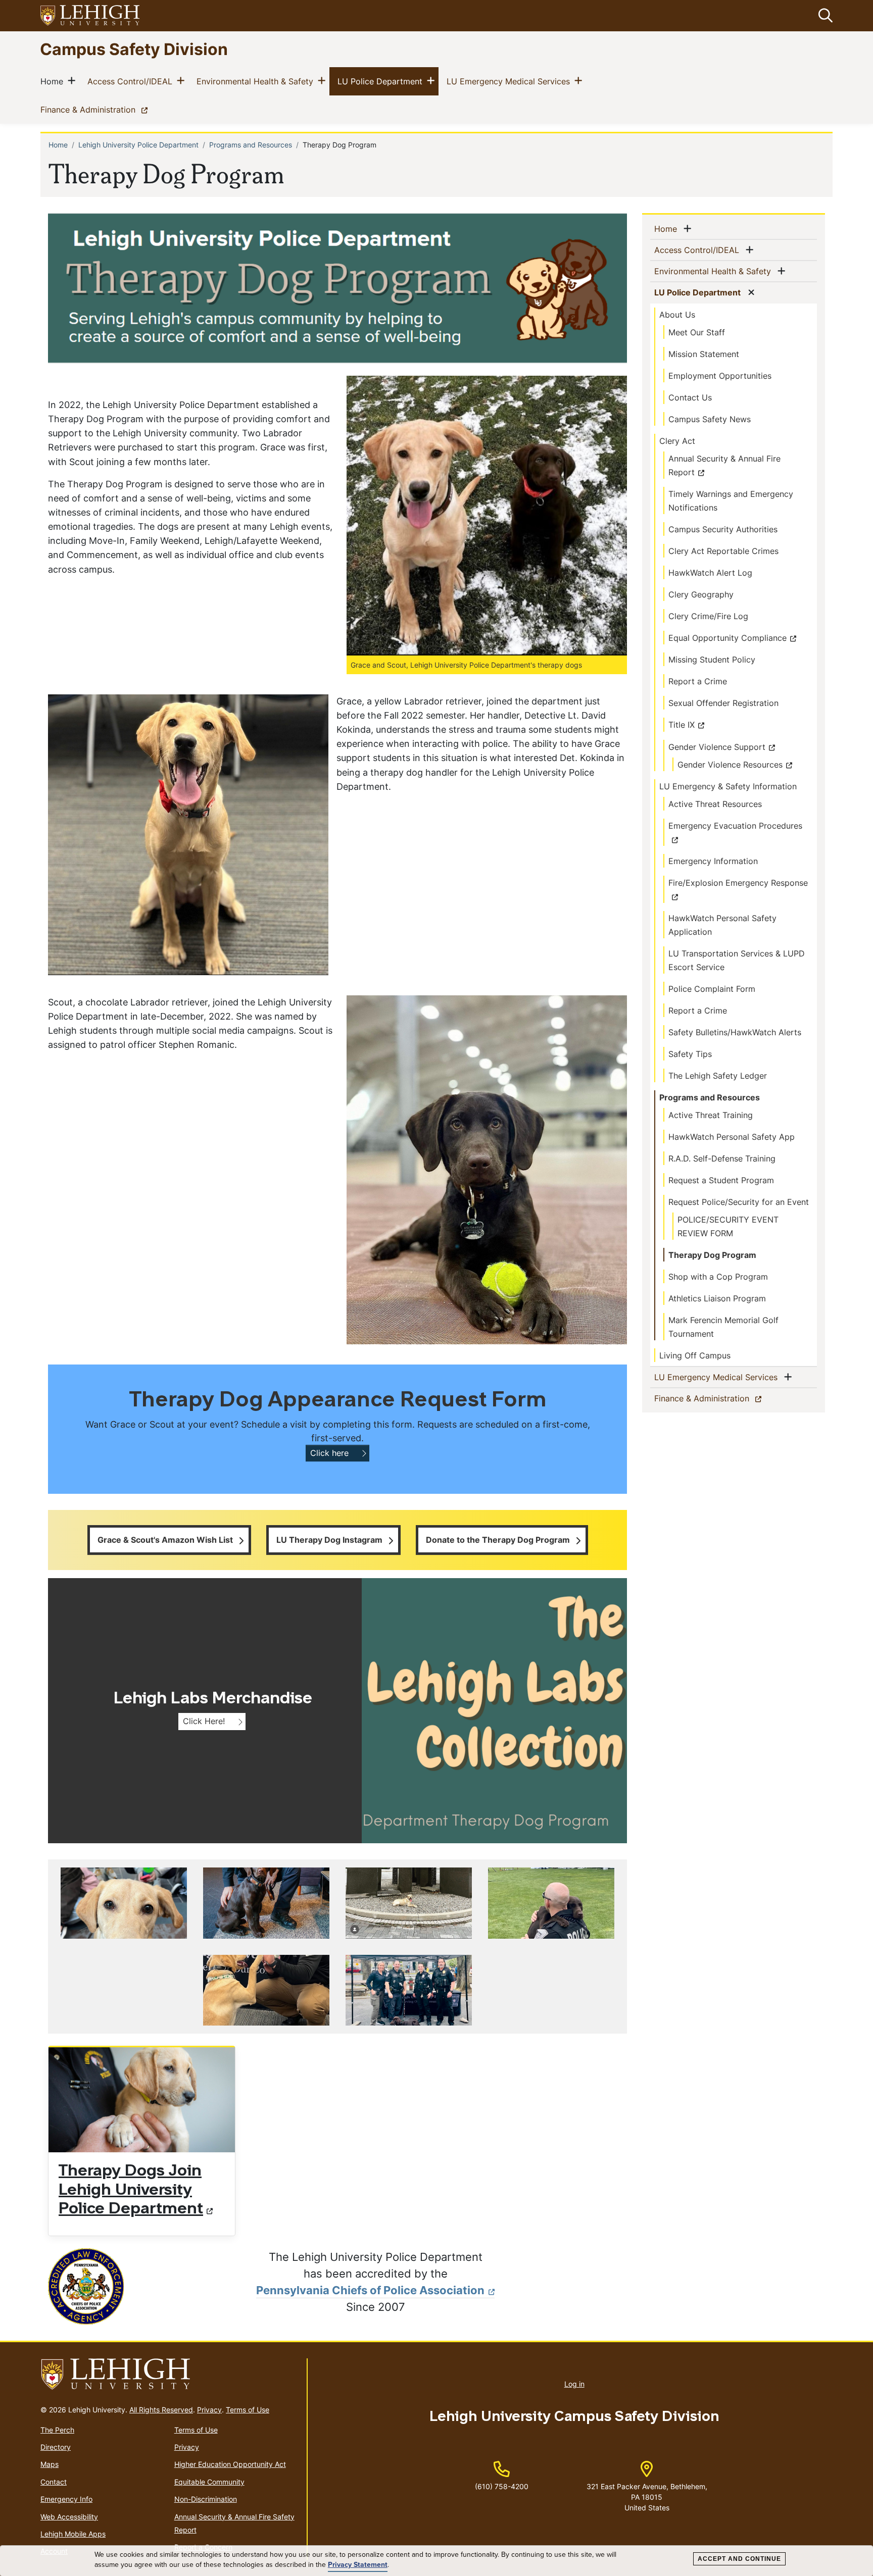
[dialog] (437, 2561)
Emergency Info (66, 2499)
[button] (823, 16)
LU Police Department (382, 81)
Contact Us (690, 397)
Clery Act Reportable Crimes (723, 551)
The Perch (57, 2430)
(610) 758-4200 (502, 2486)
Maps (50, 2464)
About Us (677, 315)
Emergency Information (713, 861)
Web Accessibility (69, 2517)
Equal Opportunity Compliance (727, 638)
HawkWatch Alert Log (710, 573)
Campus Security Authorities (723, 529)
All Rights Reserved (161, 2410)
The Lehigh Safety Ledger (718, 1076)
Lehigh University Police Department (138, 145)
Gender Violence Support (717, 747)
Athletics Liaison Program (717, 1298)
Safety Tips (690, 1054)
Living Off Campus (695, 1355)
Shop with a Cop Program (718, 1277)
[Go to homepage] (169, 2375)
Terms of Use (248, 2410)
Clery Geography (701, 594)
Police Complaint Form (712, 989)
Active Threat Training (711, 1115)
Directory (56, 2447)
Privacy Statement (358, 2565)
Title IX (682, 725)
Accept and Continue (739, 2559)
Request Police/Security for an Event (739, 1202)
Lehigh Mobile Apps (73, 2534)
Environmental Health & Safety (257, 81)
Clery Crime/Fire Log (708, 616)
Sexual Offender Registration (723, 703)
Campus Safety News (710, 419)
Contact (54, 2482)
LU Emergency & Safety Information (728, 786)
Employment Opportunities (720, 376)
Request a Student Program (721, 1180)
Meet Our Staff (697, 332)
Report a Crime (698, 681)
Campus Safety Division (134, 49)
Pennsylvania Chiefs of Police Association (370, 2290)
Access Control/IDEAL (132, 81)
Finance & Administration (96, 109)
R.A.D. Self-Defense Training (722, 1158)
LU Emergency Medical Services (510, 81)
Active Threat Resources (715, 804)
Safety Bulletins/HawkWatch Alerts (735, 1032)
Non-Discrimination (206, 2499)
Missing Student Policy (712, 660)
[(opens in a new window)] (90, 16)
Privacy (209, 2410)
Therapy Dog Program (712, 1255)
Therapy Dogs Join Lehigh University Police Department (131, 2191)
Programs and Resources (251, 145)
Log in (574, 2384)
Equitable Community (209, 2482)
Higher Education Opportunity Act (230, 2464)
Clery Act (677, 441)
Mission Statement (704, 354)
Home (54, 81)
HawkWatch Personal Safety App (732, 1137)
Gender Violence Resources (730, 765)
